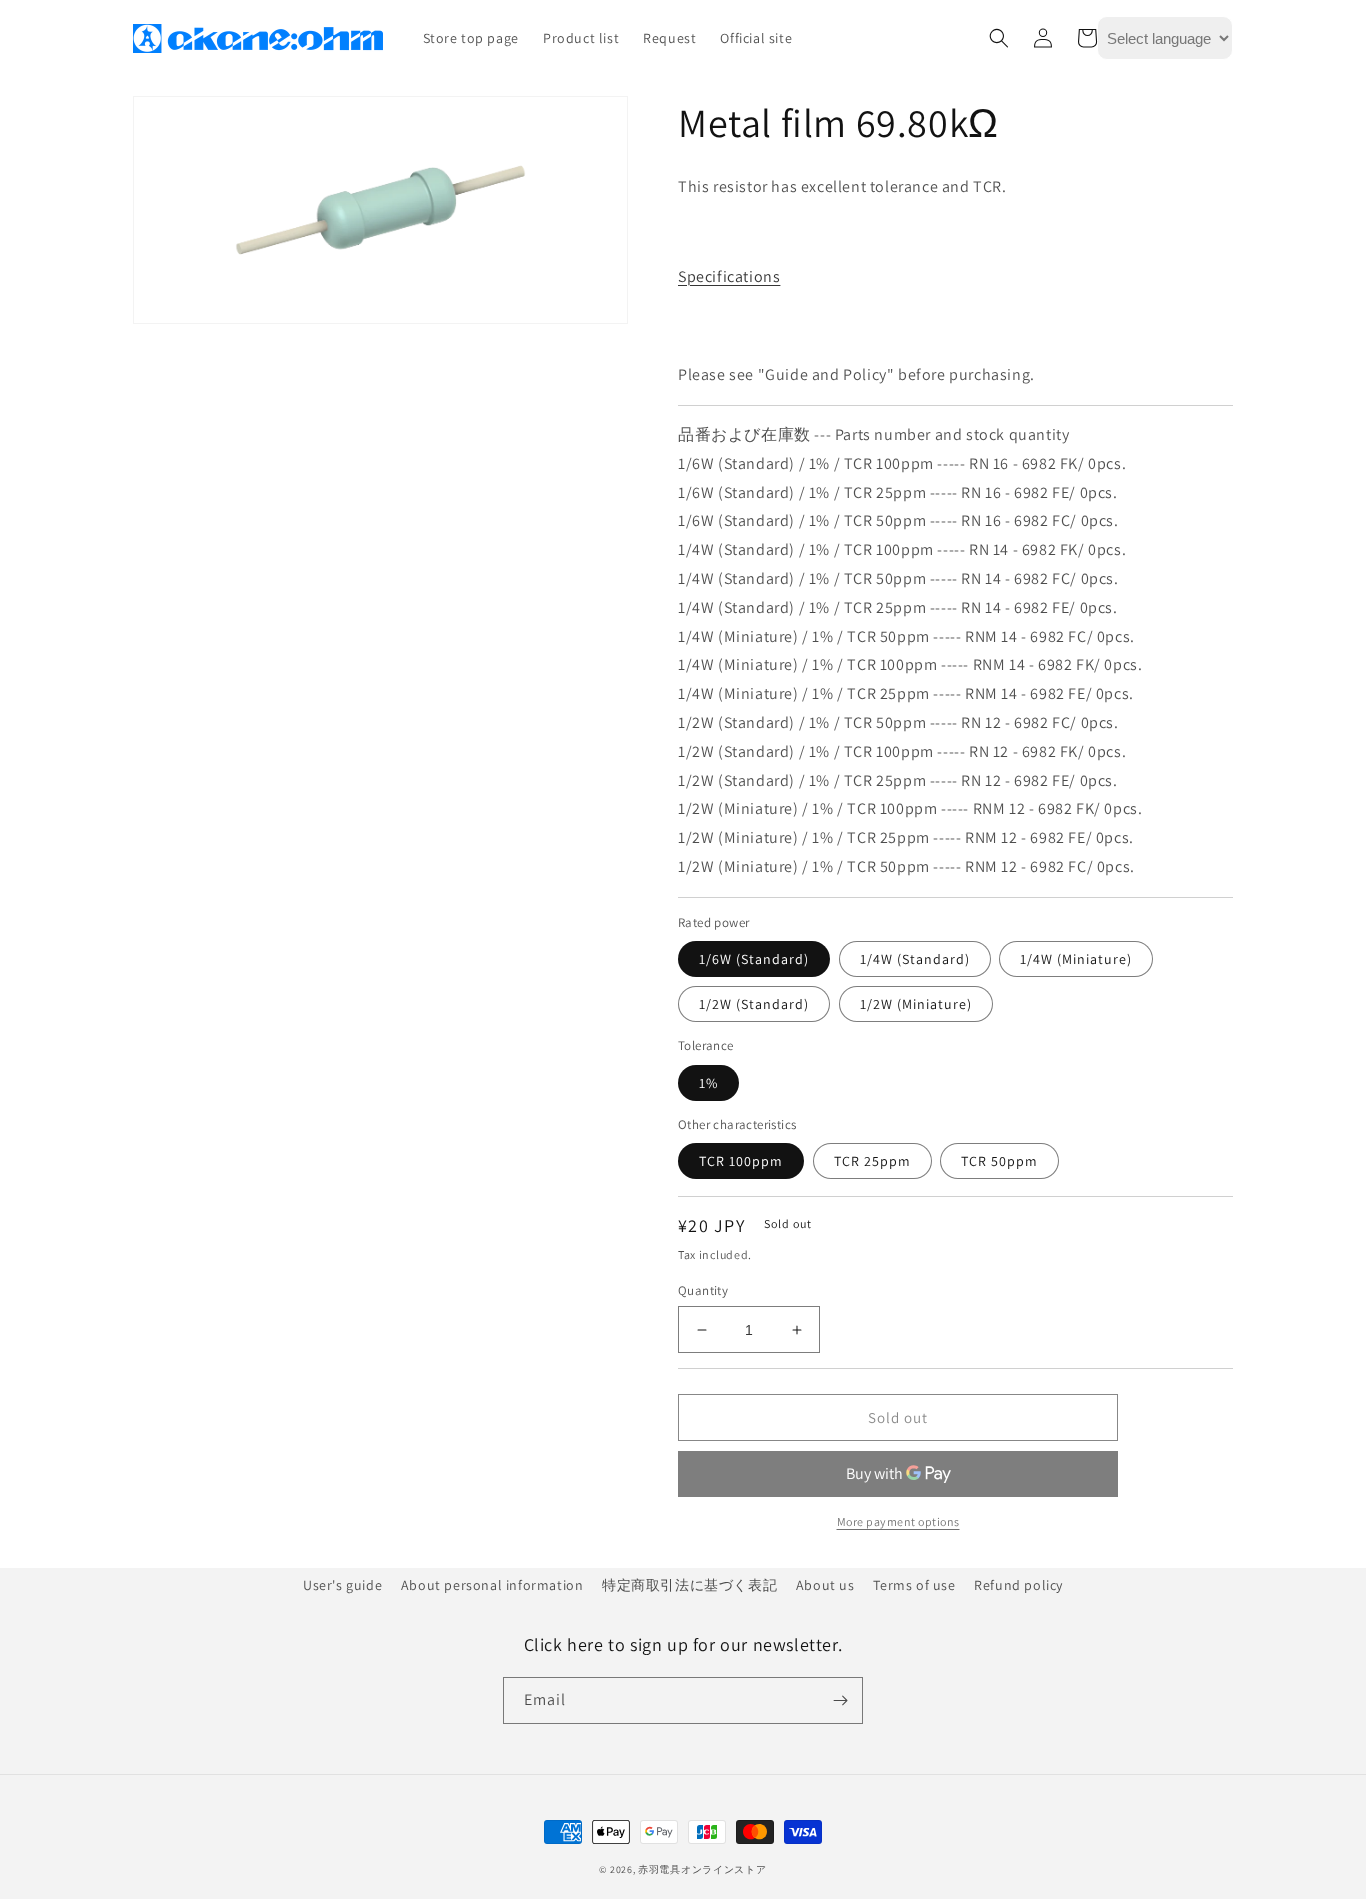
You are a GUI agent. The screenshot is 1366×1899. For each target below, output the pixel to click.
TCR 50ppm (999, 1161)
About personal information (492, 1585)
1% (708, 1083)
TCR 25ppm (872, 1161)
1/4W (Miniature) (1076, 959)
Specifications (729, 276)
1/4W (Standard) (915, 959)
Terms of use (914, 1585)
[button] (999, 38)
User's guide (342, 1585)
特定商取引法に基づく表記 (689, 1585)
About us (825, 1585)
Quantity (703, 1290)
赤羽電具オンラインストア (702, 1869)
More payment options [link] (898, 1521)
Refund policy (1018, 1585)
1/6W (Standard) (754, 959)
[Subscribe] (840, 1700)
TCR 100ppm (741, 1161)
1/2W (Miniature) (916, 1004)
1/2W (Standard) (754, 1004)
